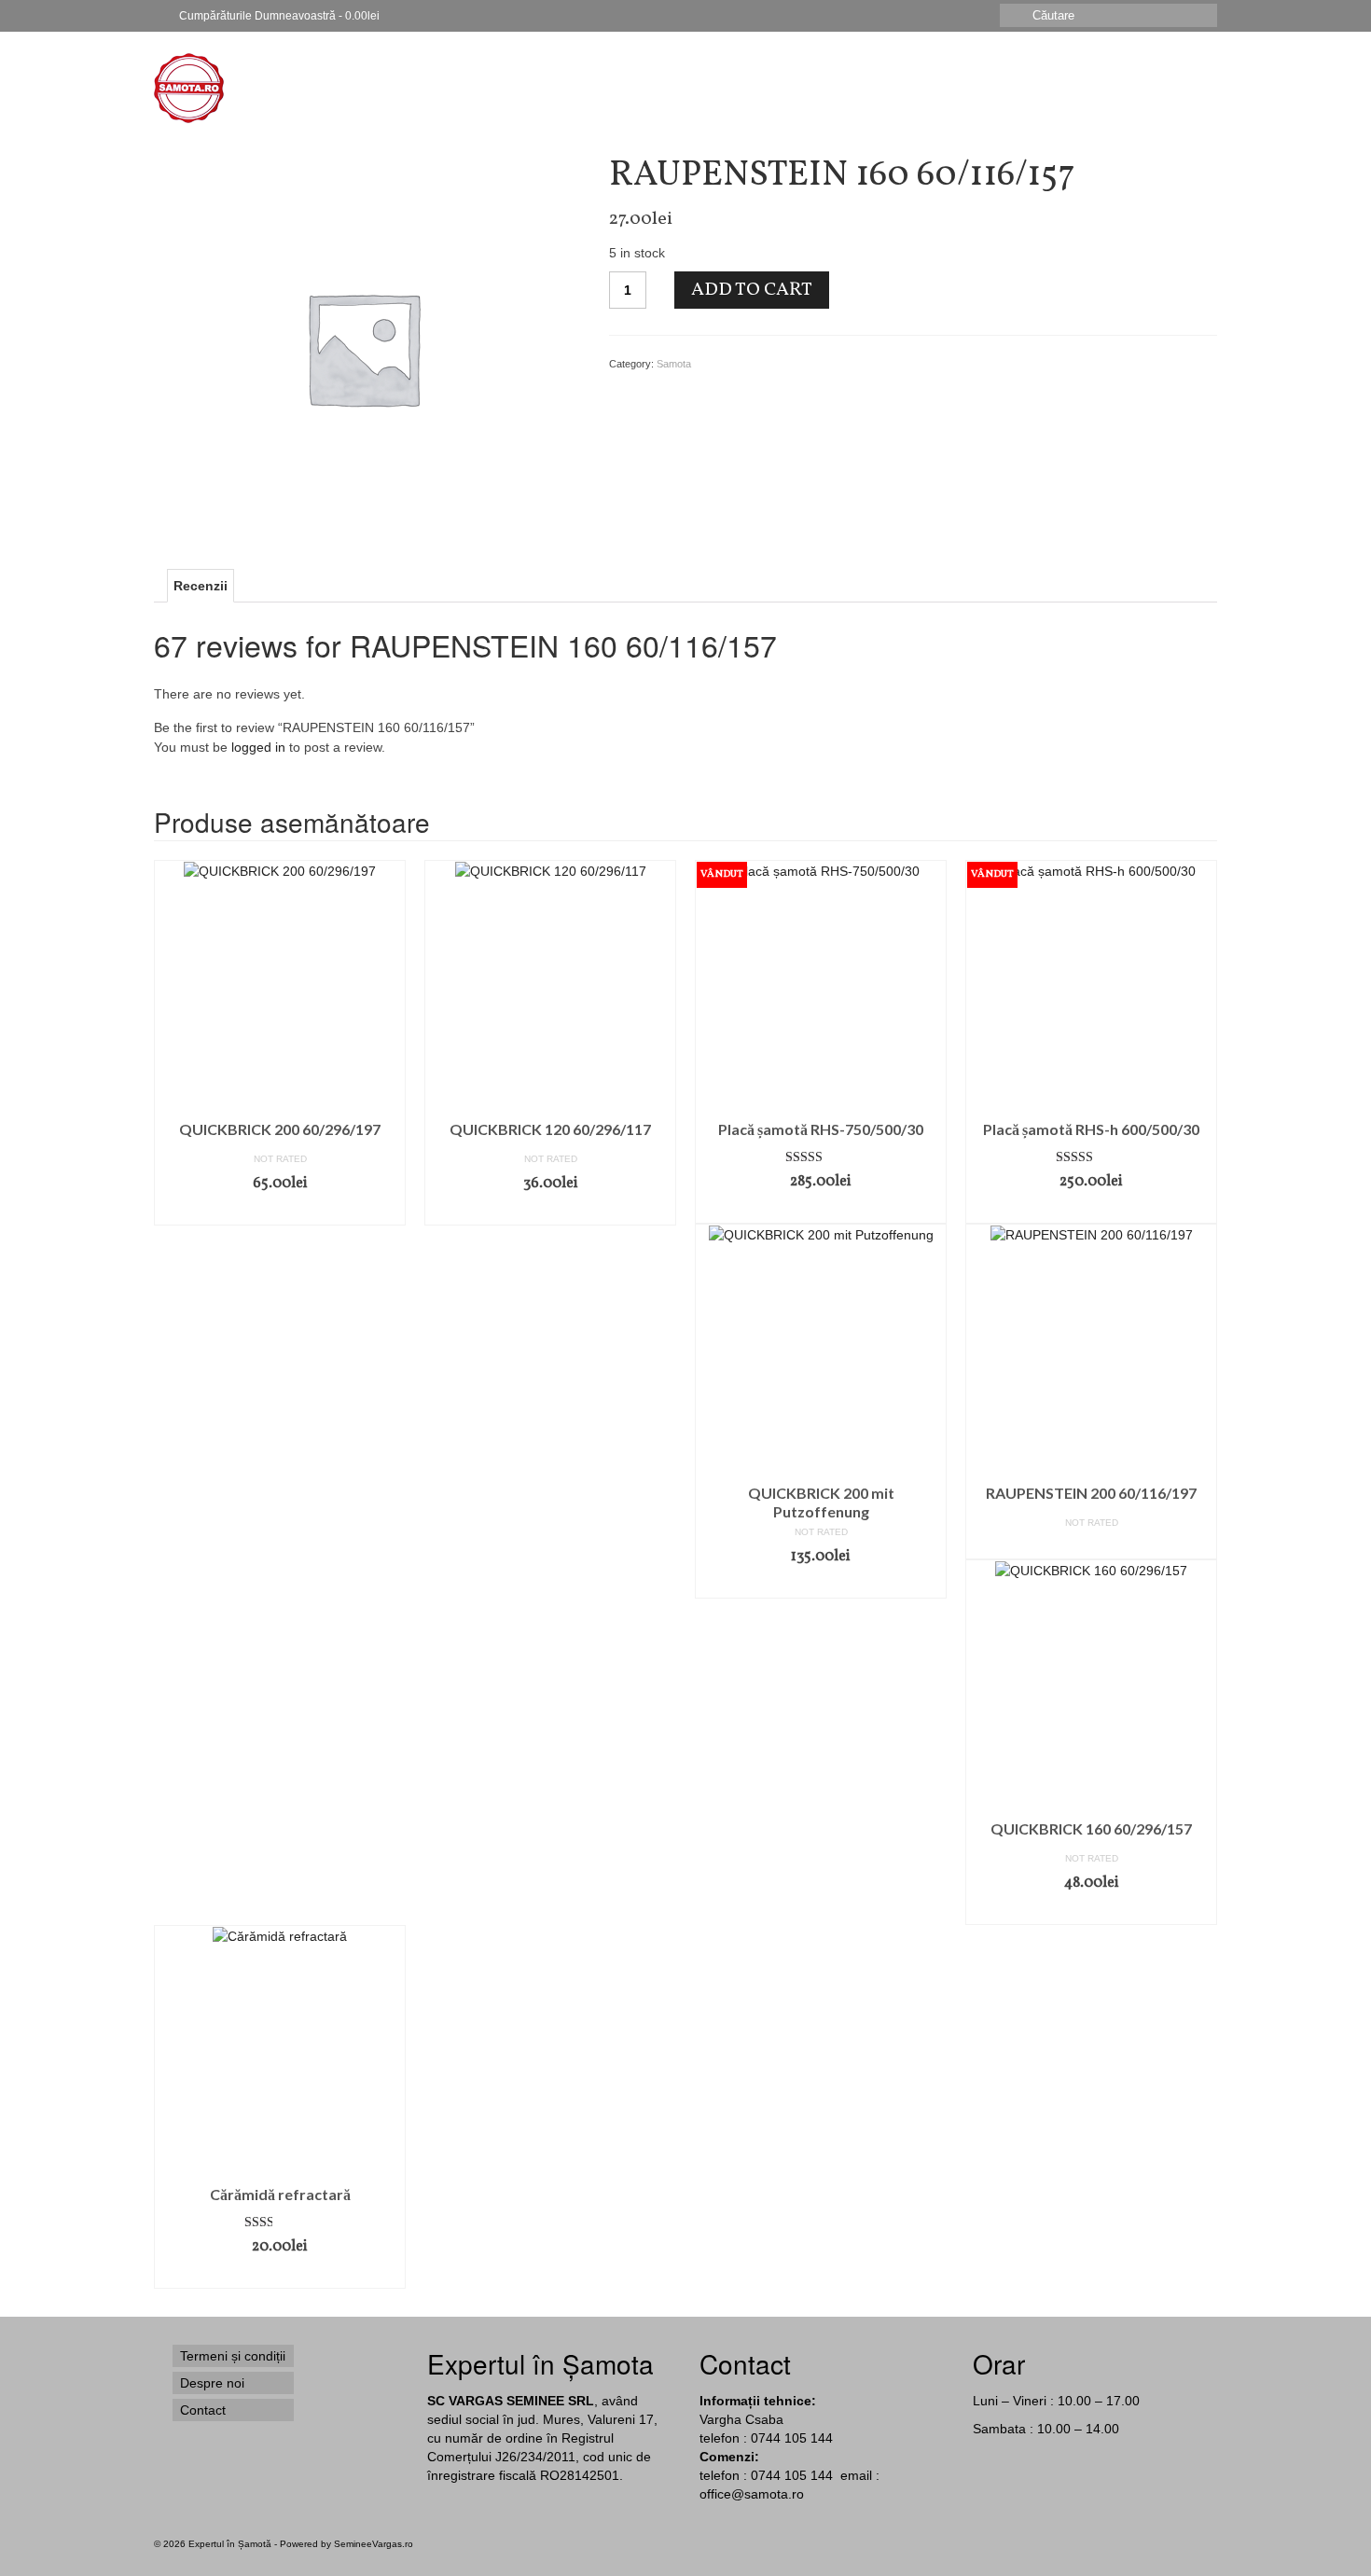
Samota (674, 364)
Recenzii (201, 586)
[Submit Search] (1014, 15)
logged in (258, 747)
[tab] (201, 586)
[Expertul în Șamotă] (322, 88)
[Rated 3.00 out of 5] (821, 1157)
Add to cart (752, 290)
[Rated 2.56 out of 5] (1091, 1157)
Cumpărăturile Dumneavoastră (278, 16)
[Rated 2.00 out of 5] (280, 2223)
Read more (821, 1210)
